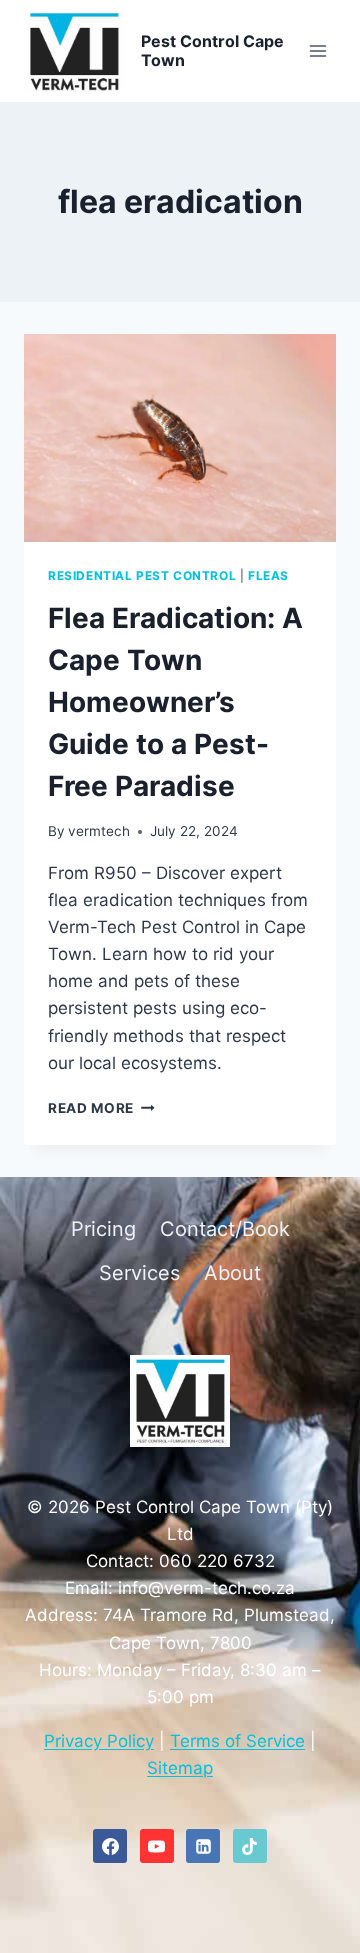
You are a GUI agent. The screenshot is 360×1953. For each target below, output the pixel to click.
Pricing (103, 1229)
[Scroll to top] (317, 1664)
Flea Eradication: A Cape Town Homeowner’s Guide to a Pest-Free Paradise (175, 702)
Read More (101, 1108)
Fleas (268, 575)
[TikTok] (250, 1846)
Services (139, 1273)
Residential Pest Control (142, 575)
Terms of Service (237, 1741)
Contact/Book (225, 1229)
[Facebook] (110, 1846)
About (232, 1273)
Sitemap (180, 1768)
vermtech (99, 831)
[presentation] (180, 438)
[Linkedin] (203, 1846)
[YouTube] (157, 1846)
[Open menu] (317, 51)
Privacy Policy (99, 1741)
